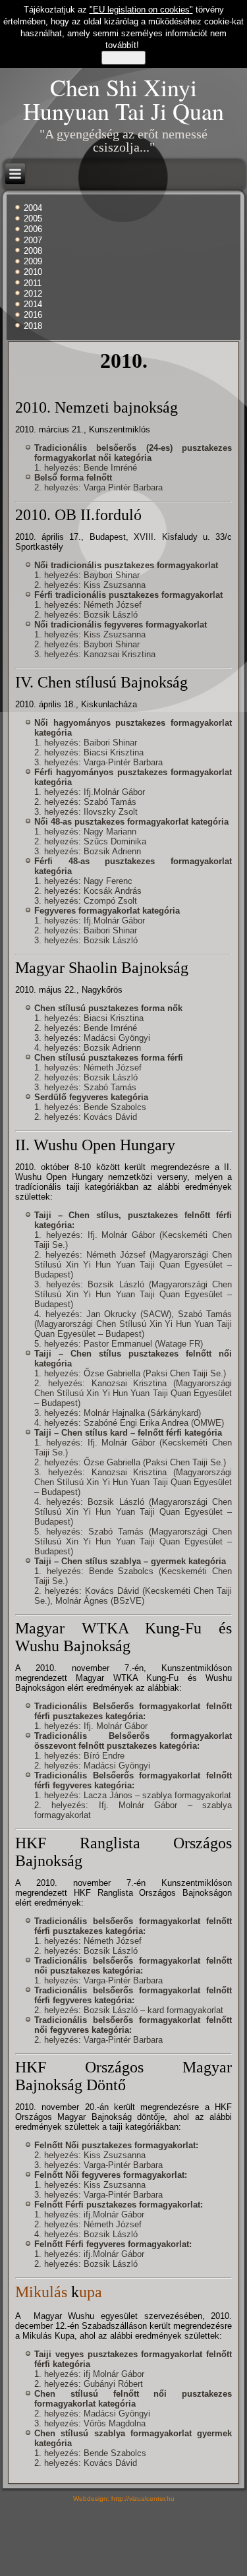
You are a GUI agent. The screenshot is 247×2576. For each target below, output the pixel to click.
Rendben (123, 58)
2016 (33, 315)
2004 (33, 208)
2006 (33, 229)
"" (141, 10)
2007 (33, 240)
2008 (33, 251)
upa (91, 2292)
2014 (33, 304)
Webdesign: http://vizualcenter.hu (124, 2499)
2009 (33, 261)
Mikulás (43, 2292)
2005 (33, 219)
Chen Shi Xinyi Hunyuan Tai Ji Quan (123, 99)
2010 (33, 272)
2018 (33, 326)
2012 (33, 294)
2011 (33, 283)
